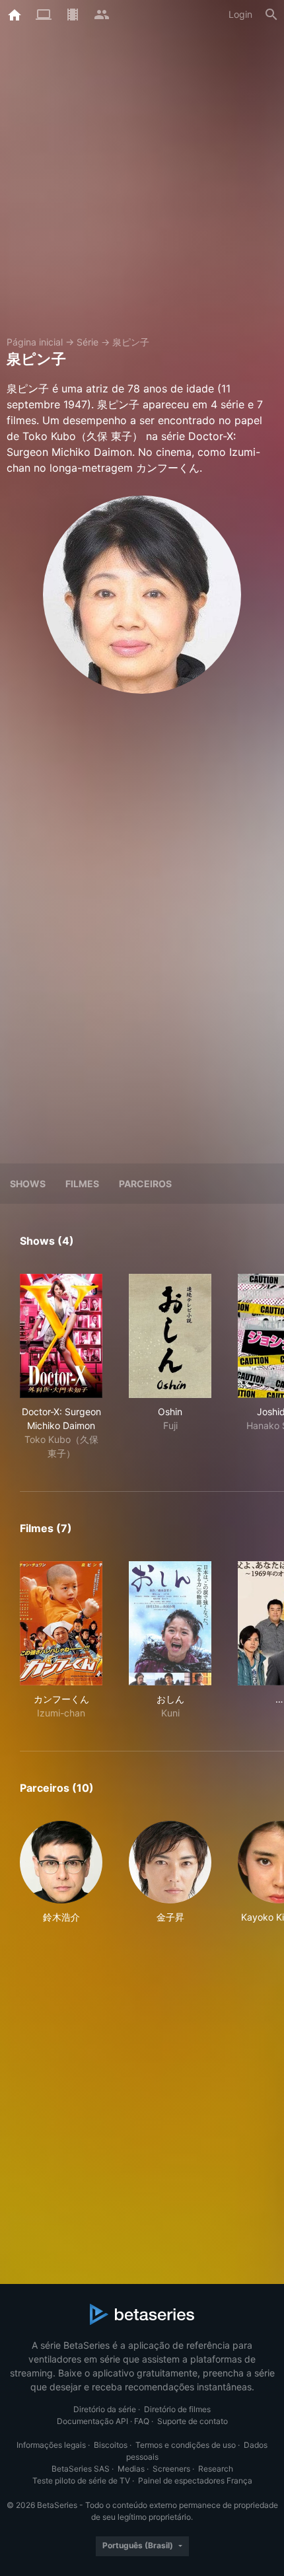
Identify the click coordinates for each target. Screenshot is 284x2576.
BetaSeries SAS (81, 2469)
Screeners (171, 2469)
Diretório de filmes (177, 2409)
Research (216, 2469)
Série (88, 342)
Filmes (82, 1184)
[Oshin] (170, 1336)
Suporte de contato (193, 2421)
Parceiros (145, 1184)
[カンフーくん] (61, 1623)
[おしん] (170, 1623)
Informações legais (51, 2445)
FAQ (142, 2421)
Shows (28, 1184)
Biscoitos (111, 2445)
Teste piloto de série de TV (81, 2481)
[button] (61, 1872)
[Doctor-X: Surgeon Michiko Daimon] (61, 1336)
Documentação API (92, 2421)
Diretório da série (105, 2409)
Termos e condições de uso (186, 2445)
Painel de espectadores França (195, 2481)
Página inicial (35, 342)
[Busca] (271, 15)
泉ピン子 (131, 342)
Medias (131, 2469)
